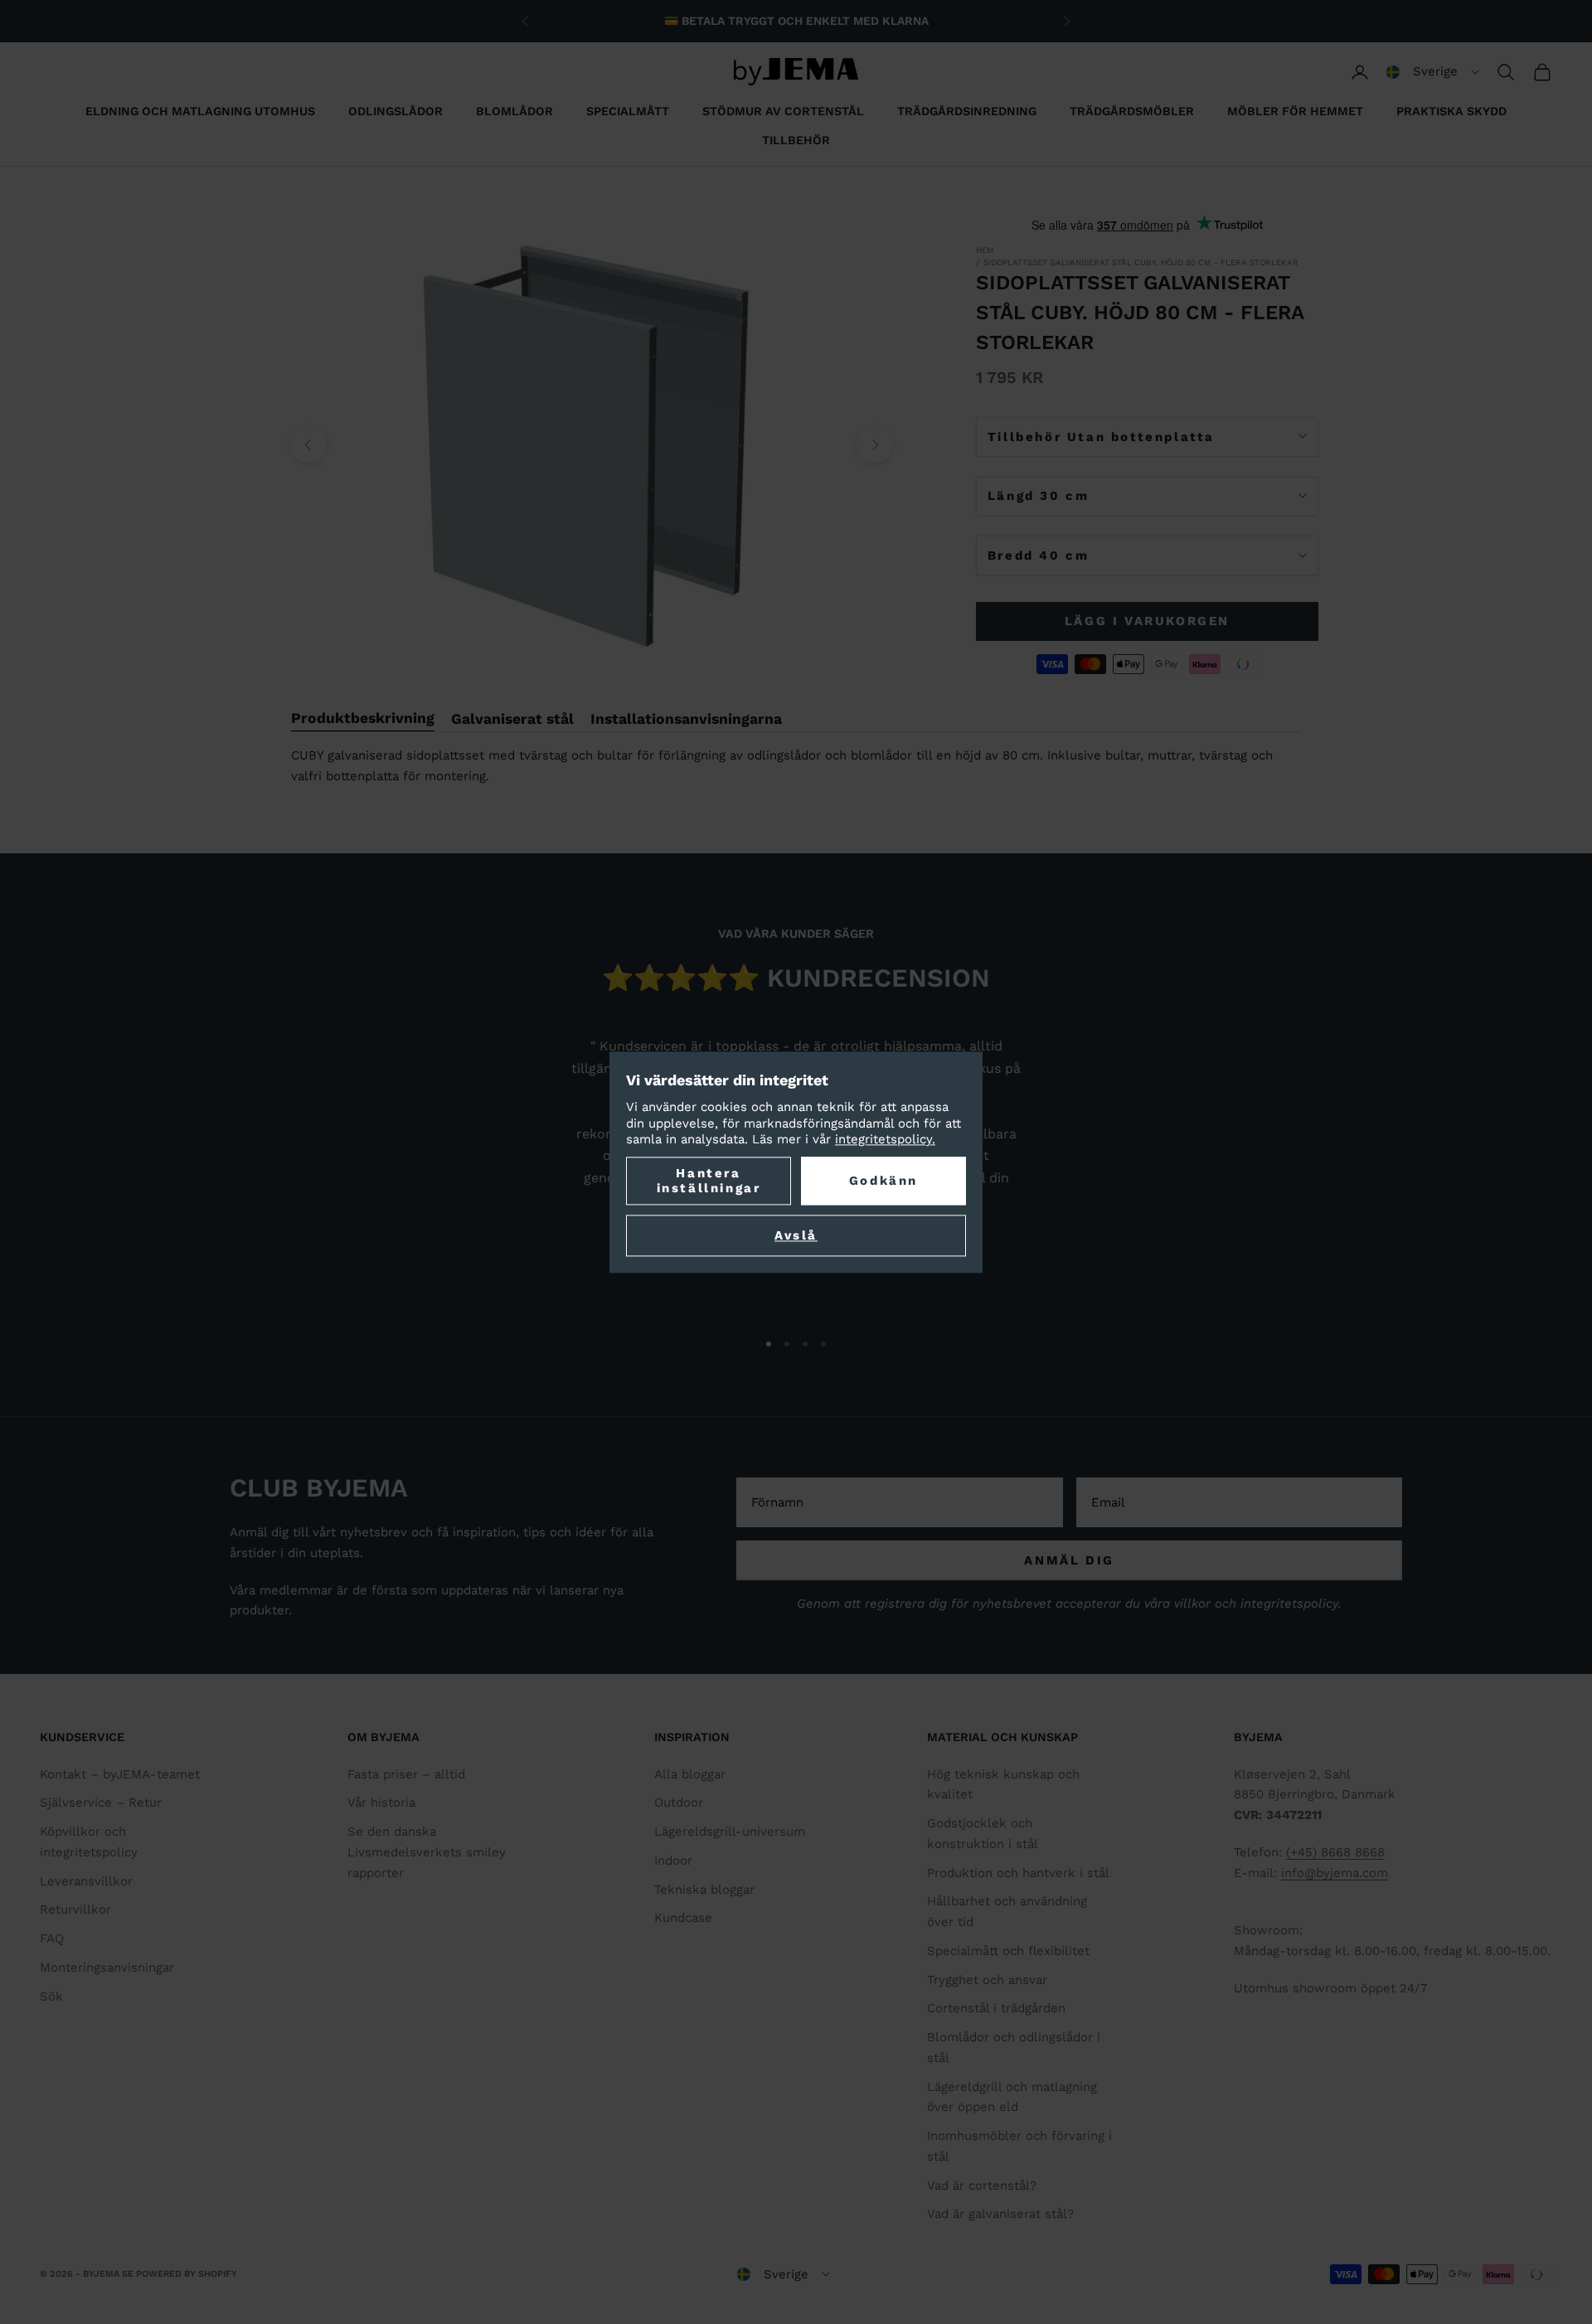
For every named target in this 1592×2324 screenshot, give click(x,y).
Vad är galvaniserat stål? (1000, 2214)
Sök (51, 1997)
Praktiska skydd (1451, 111)
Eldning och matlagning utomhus (200, 111)
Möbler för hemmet (1295, 111)
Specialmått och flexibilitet (1008, 1951)
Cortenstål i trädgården (996, 2008)
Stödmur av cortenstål (783, 111)
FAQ (52, 1938)
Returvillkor (75, 1909)
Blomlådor (514, 111)
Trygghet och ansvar (987, 1980)
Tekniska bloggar (704, 1890)
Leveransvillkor (86, 1881)
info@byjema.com (1335, 1873)
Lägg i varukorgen (1147, 621)
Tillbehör (796, 140)
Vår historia (381, 1802)
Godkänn (883, 1181)
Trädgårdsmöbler (1132, 111)
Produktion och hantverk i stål (1018, 1873)
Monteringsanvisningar (107, 1967)
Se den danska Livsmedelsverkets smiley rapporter (427, 1852)
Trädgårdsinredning (967, 111)
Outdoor (679, 1802)
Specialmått (628, 111)
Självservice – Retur (101, 1802)
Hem (985, 250)
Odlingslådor (396, 111)
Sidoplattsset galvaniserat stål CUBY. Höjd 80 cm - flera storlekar (1141, 262)
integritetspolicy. (885, 1140)
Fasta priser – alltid (406, 1774)
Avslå (796, 1235)
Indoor (673, 1861)
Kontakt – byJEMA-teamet (120, 1774)
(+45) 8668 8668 (1335, 1852)
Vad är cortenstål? (982, 2186)
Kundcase (683, 1918)
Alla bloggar (690, 1774)
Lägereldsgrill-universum (730, 1832)
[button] (1433, 72)
